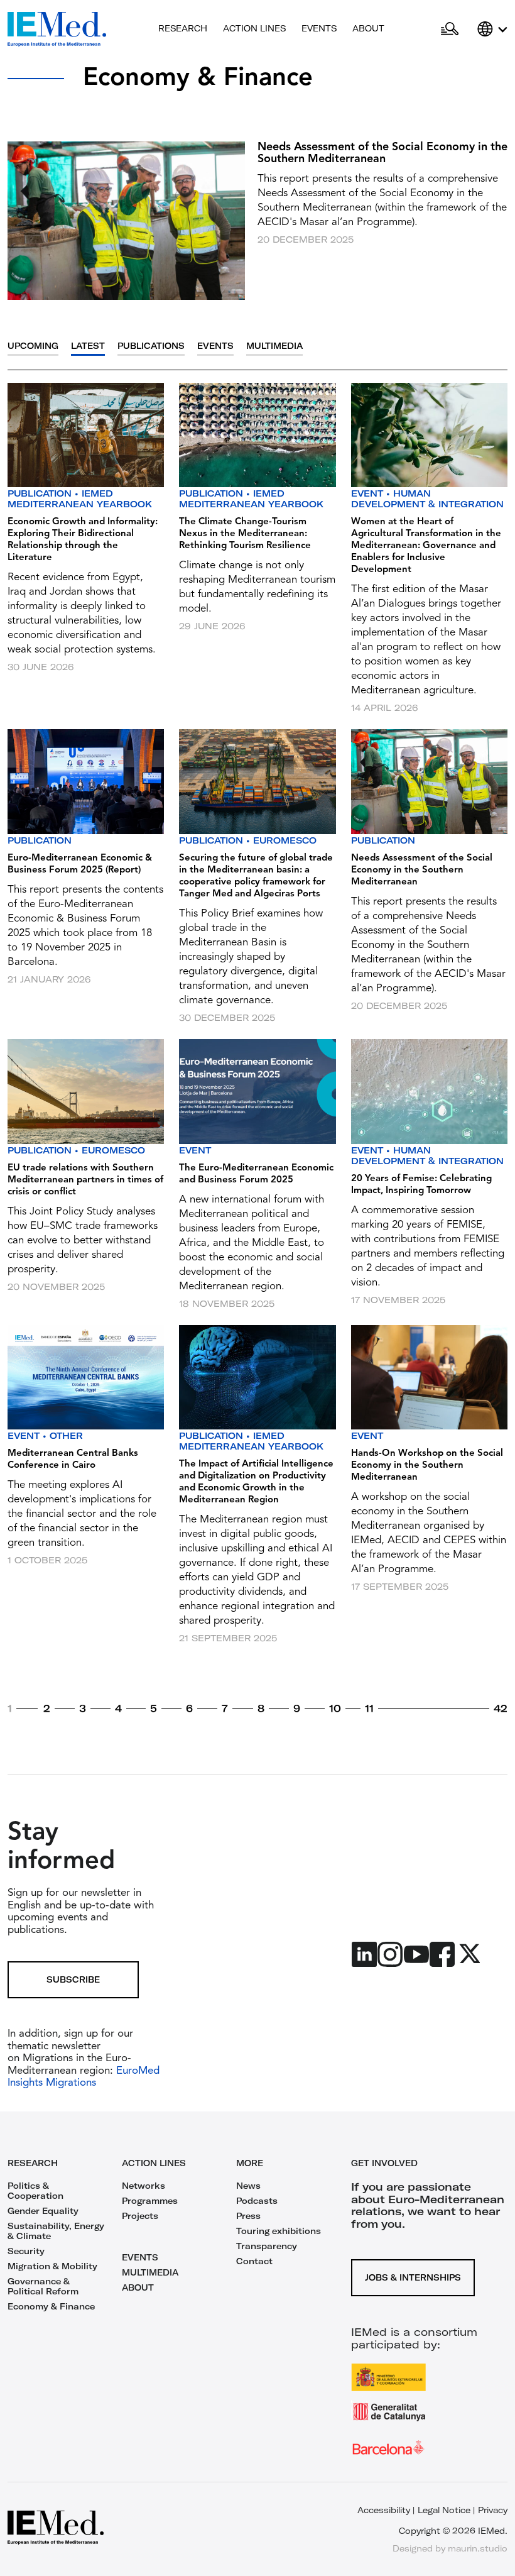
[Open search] (450, 30)
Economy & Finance (51, 2306)
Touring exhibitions (279, 2231)
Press (248, 2216)
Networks (144, 2186)
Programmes (150, 2201)
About (368, 28)
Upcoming (33, 346)
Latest (88, 346)
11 (369, 1709)
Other (66, 1436)
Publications (151, 346)
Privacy (493, 2510)
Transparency (267, 2246)
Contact (254, 2261)
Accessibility (384, 2510)
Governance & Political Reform (43, 2286)
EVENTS (140, 2257)
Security (26, 2251)
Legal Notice (444, 2510)
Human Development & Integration (427, 499)
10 (335, 1709)
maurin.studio (478, 2548)
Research (183, 28)
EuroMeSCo (285, 840)
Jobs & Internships (413, 2277)
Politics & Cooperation (35, 2191)
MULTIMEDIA (150, 2272)
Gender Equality (43, 2211)
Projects (140, 2216)
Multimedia (274, 346)
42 (501, 1709)
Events (319, 28)
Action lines (254, 28)
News (248, 2186)
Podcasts (257, 2201)
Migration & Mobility (52, 2266)
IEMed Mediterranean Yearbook (80, 499)
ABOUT (138, 2287)
